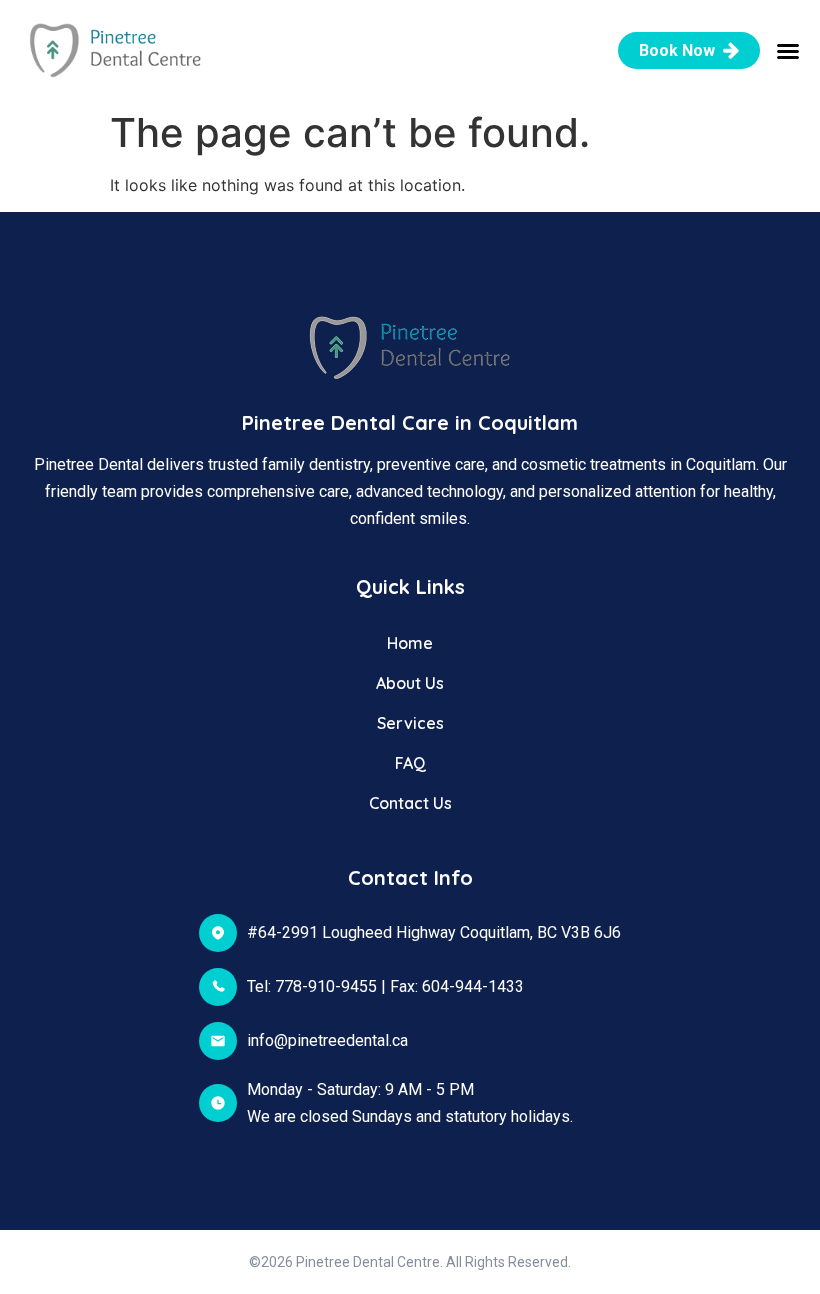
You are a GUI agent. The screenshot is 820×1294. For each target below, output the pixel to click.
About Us (410, 683)
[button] (788, 51)
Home (410, 643)
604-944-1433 (473, 986)
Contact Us (410, 803)
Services (410, 723)
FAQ (410, 763)
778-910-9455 (326, 986)
